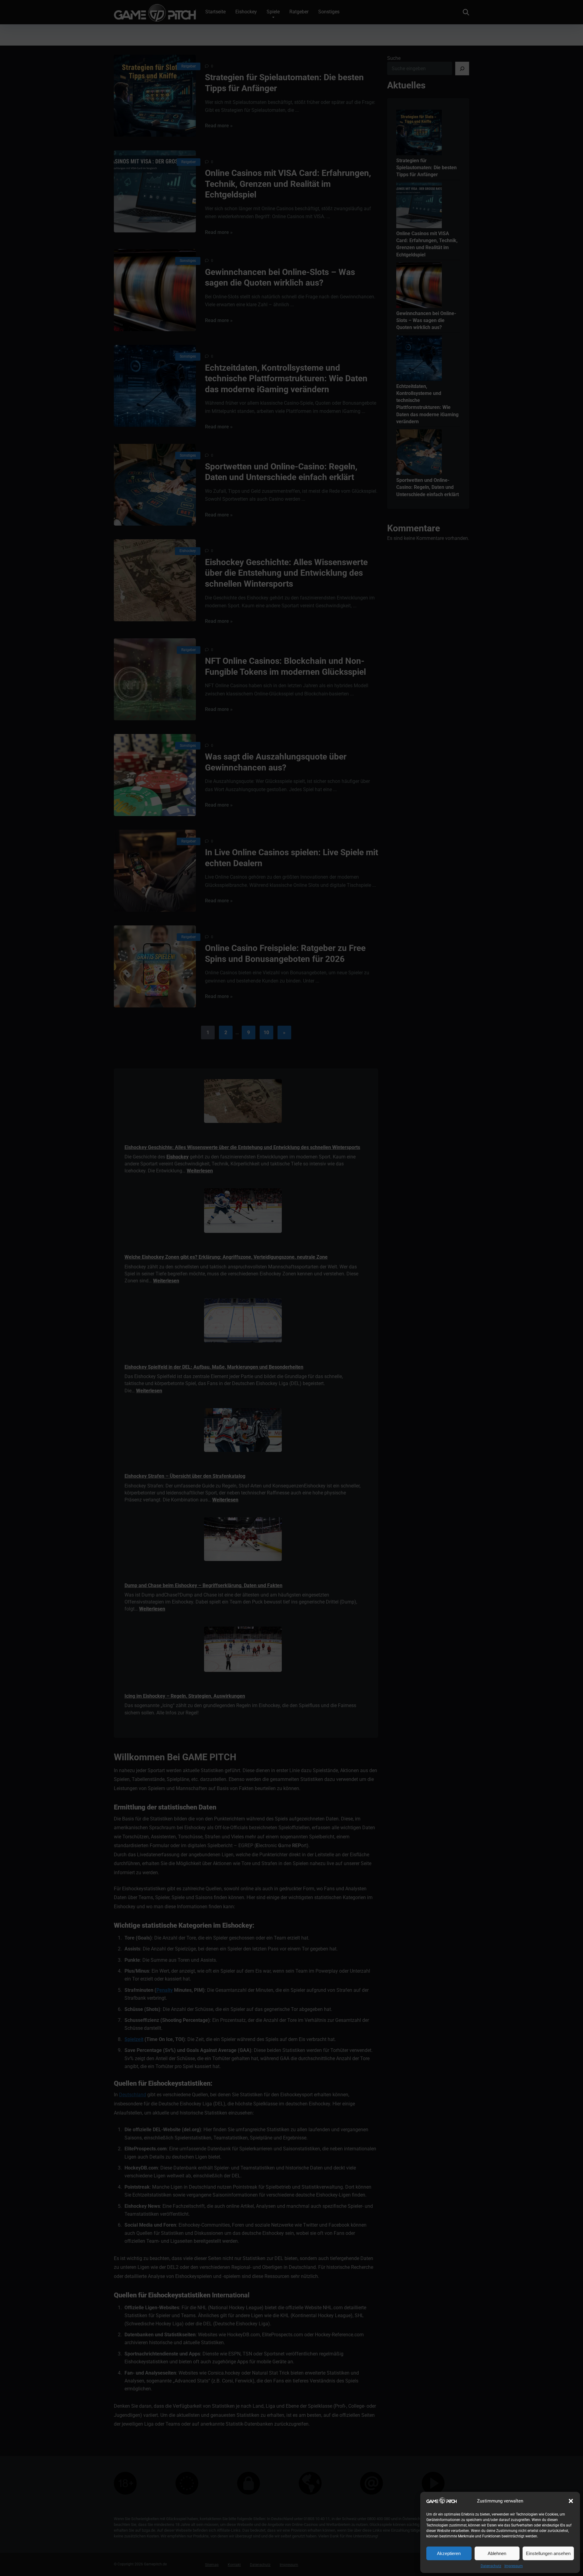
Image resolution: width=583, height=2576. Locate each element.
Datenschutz (491, 2566)
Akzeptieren (449, 2553)
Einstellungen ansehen (548, 2553)
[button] (571, 2501)
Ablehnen (497, 2553)
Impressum (514, 2566)
